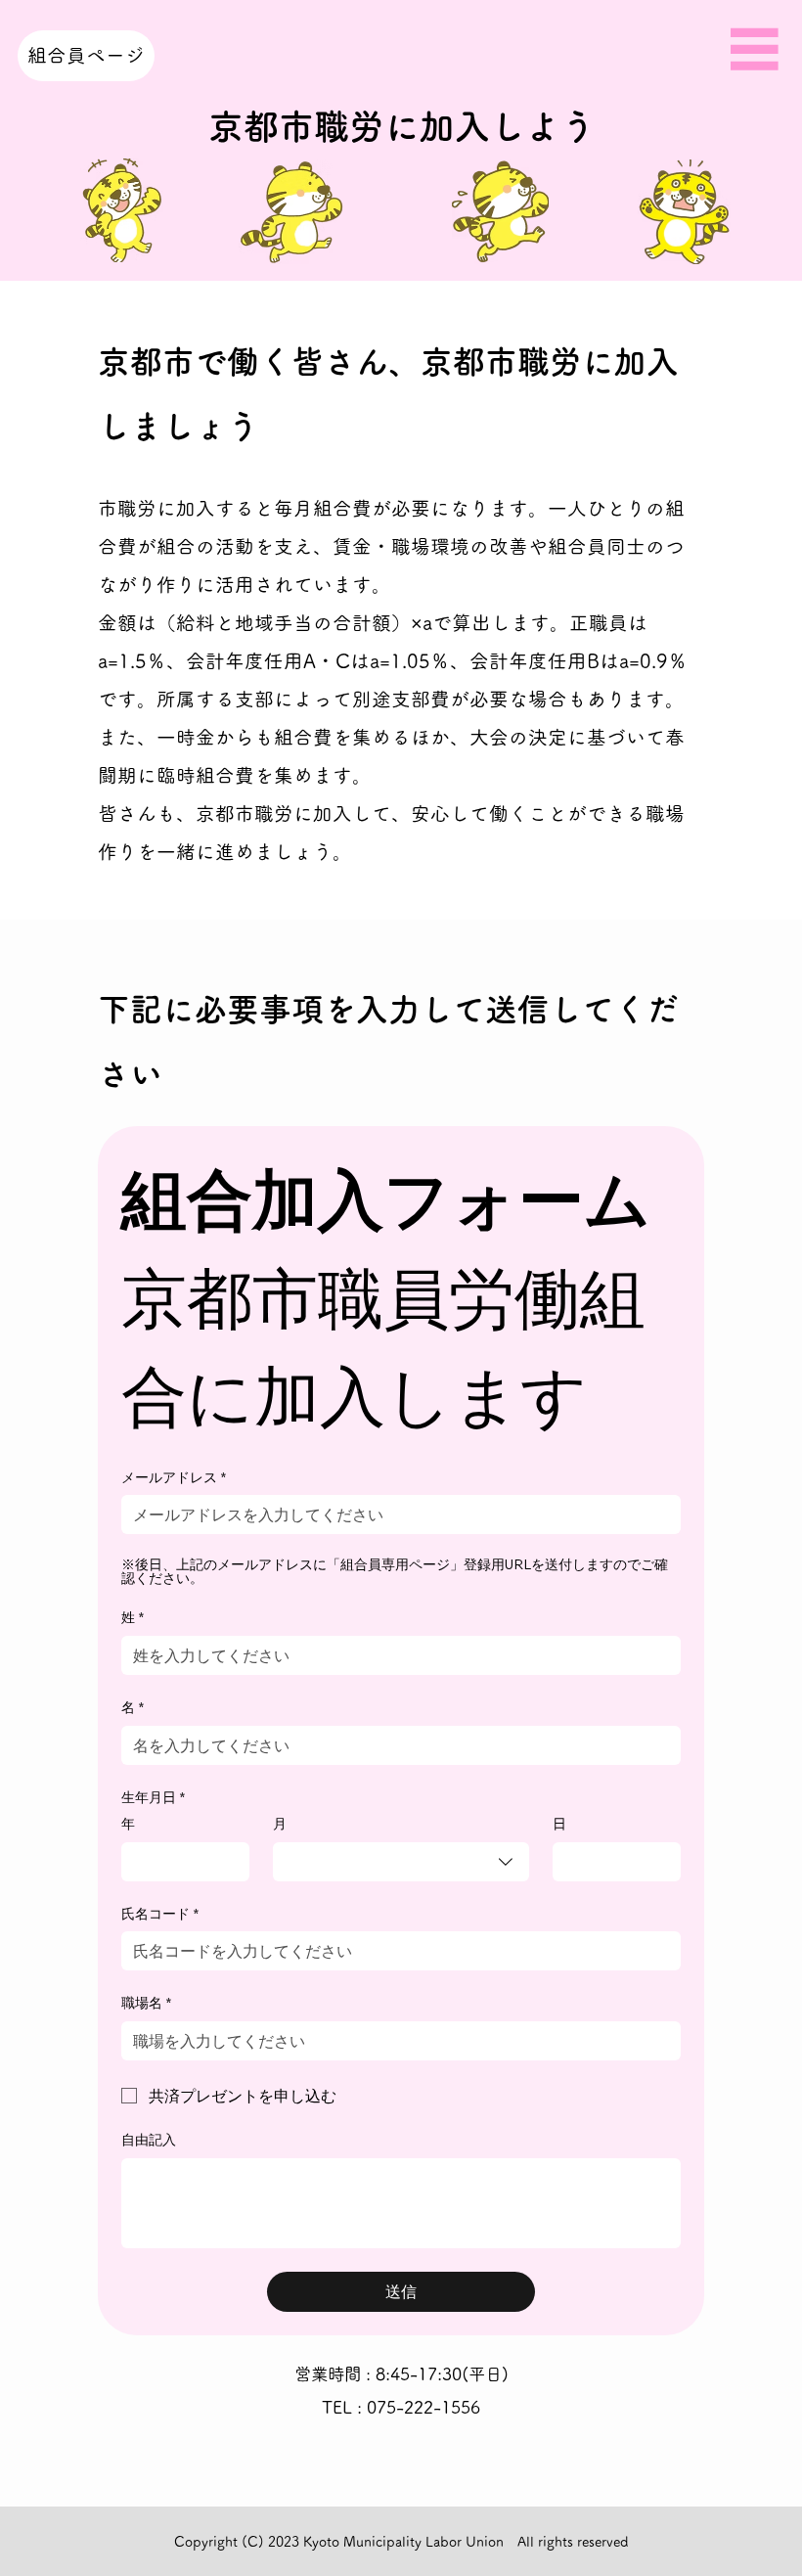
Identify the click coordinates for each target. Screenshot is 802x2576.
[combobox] (401, 1862)
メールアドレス (174, 1477)
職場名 (146, 2003)
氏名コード (160, 1914)
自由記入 (149, 2140)
